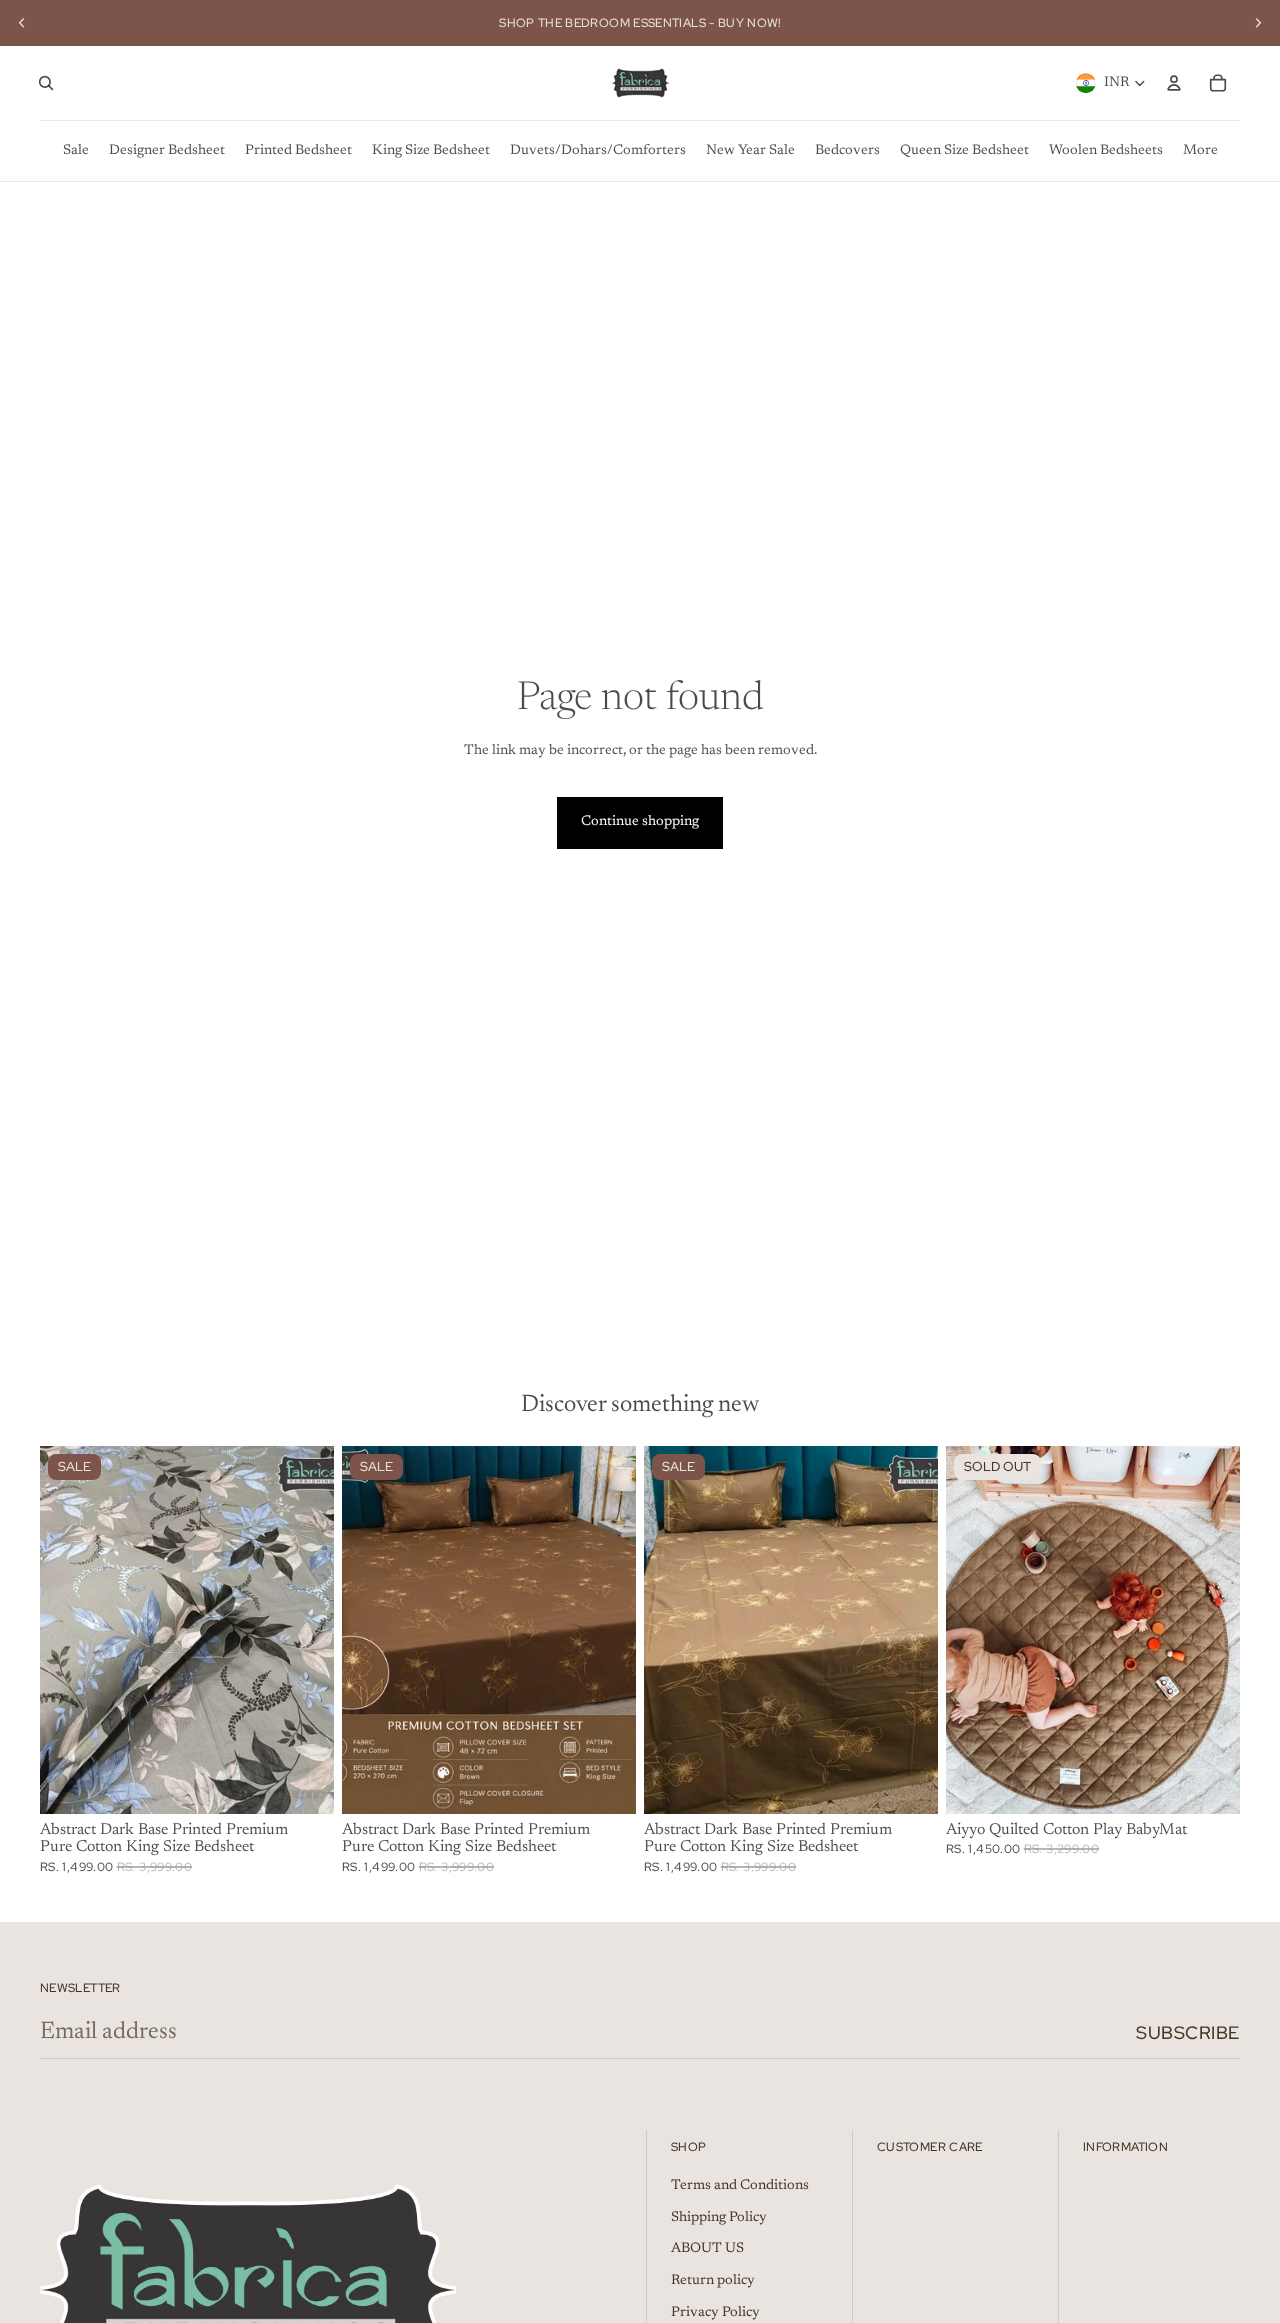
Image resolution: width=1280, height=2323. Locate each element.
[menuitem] (76, 151)
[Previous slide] (22, 23)
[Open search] (46, 83)
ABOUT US (707, 2249)
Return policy (713, 2281)
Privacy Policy (715, 2313)
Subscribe (1188, 2032)
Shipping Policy (719, 2218)
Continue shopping (640, 822)
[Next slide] (1258, 23)
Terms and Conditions (740, 2186)
